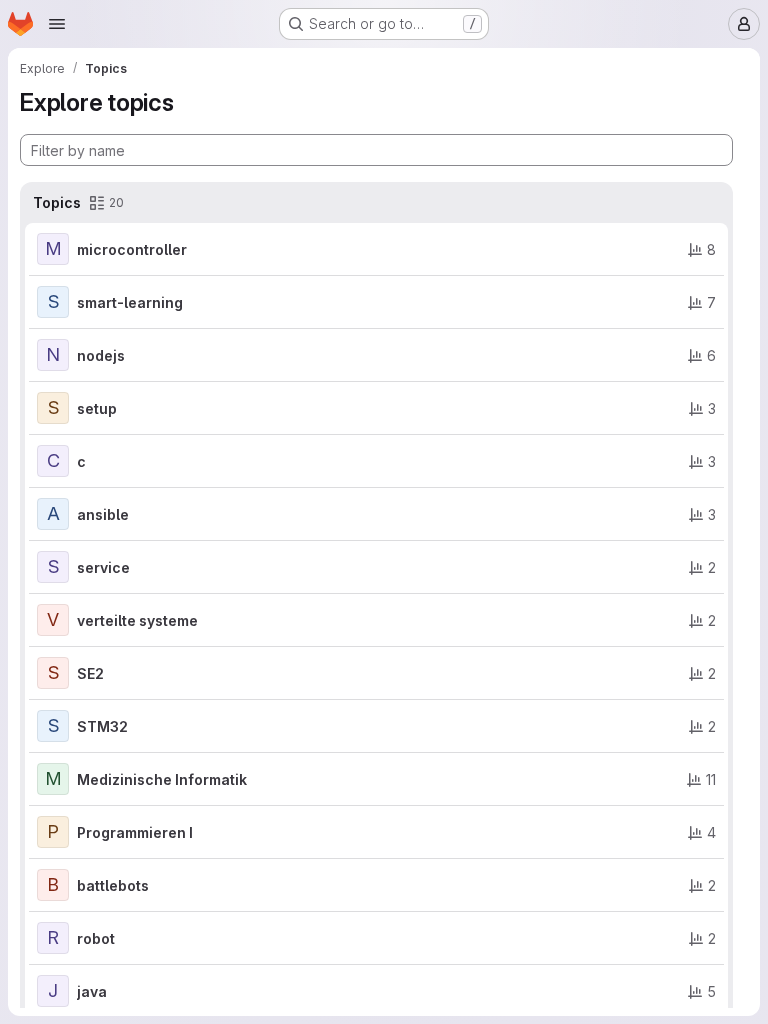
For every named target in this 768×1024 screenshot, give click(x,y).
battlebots (113, 885)
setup (97, 408)
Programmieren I (135, 832)
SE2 (90, 673)
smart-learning (130, 302)
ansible (103, 514)
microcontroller (132, 249)
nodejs (101, 355)
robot (96, 938)
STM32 (102, 726)
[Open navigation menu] (57, 24)
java (92, 991)
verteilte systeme (137, 620)
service (103, 567)
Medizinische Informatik (162, 779)
